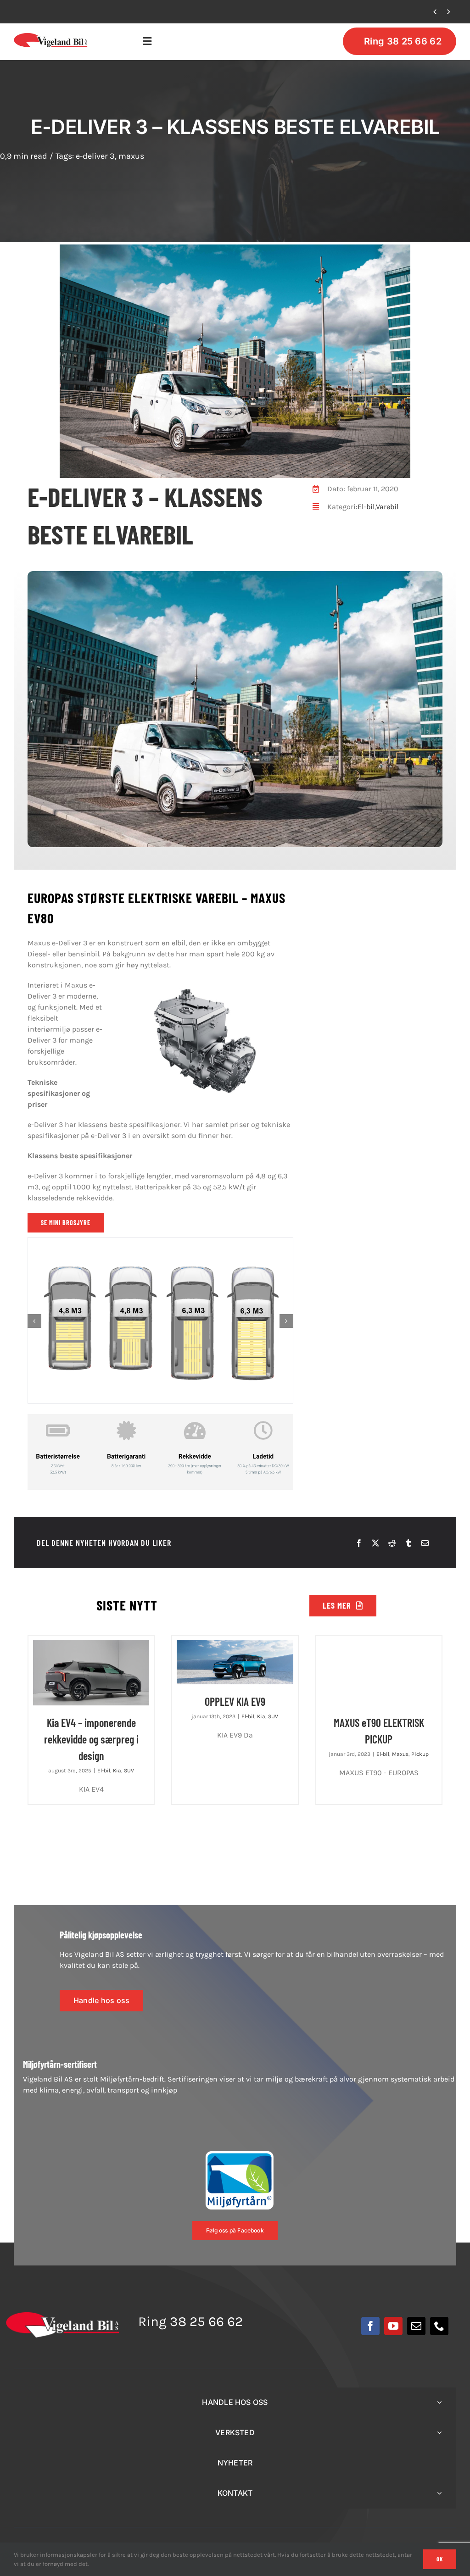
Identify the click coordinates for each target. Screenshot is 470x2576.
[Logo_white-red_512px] (63, 2315)
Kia (117, 1771)
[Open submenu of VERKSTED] (439, 2433)
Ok (440, 2559)
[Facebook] (359, 1543)
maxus (131, 156)
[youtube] (393, 2326)
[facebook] (370, 2326)
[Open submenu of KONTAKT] (439, 2493)
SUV (129, 1771)
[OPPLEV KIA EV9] (235, 1662)
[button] (34, 1321)
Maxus (400, 1754)
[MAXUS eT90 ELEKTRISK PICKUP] (379, 1673)
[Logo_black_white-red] (51, 36)
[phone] (439, 2326)
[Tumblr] (408, 1543)
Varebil (387, 507)
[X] (375, 1543)
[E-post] (425, 1543)
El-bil (366, 507)
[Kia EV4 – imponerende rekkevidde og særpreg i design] (91, 1673)
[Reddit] (392, 1543)
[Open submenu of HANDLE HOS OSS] (439, 2402)
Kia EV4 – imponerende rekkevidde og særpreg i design (91, 1739)
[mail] (416, 2326)
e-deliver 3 (95, 156)
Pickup (420, 1754)
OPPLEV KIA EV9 (57, 12)
